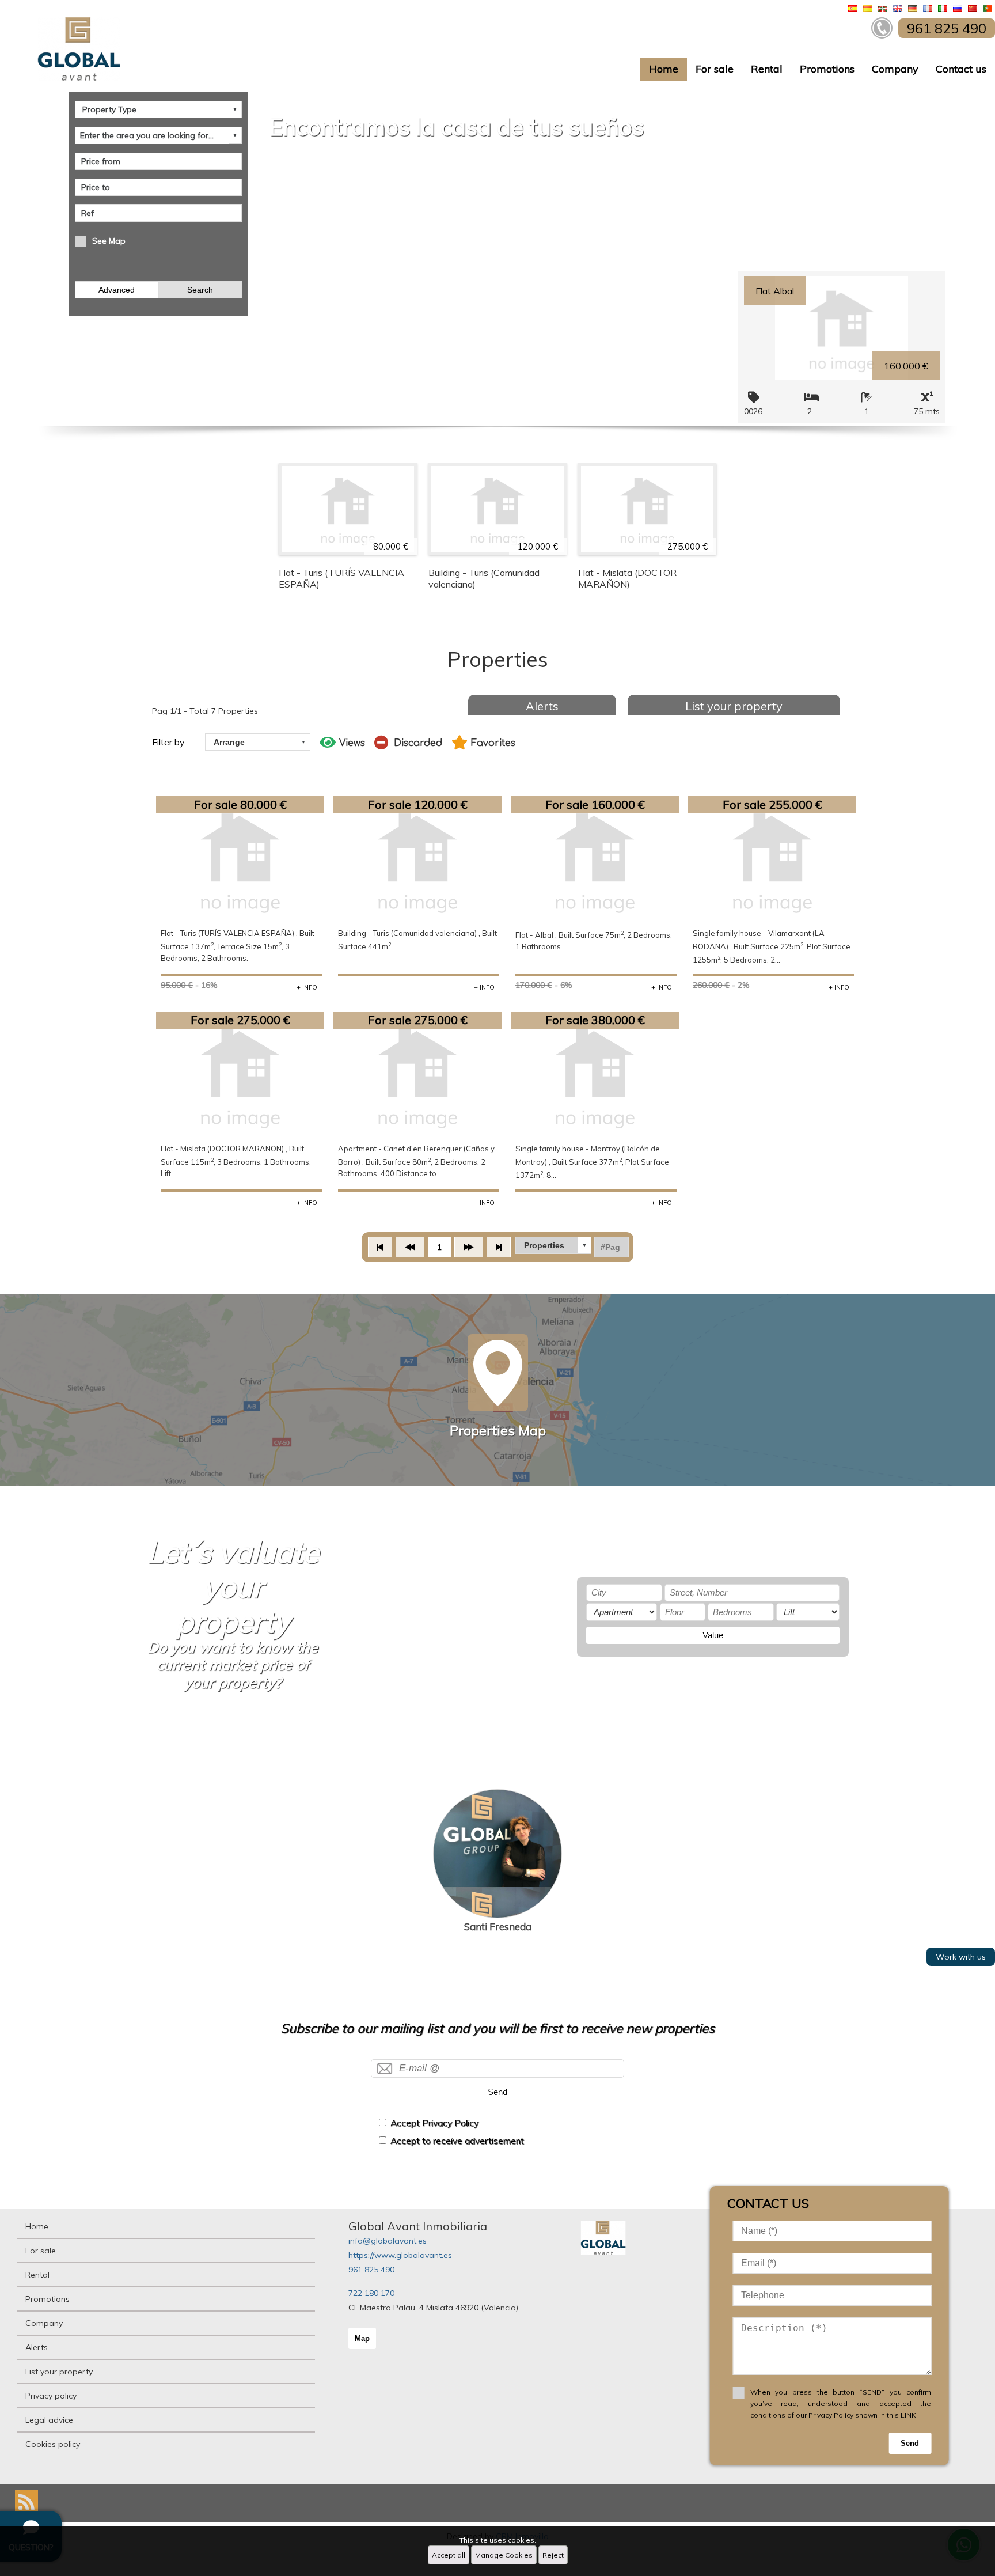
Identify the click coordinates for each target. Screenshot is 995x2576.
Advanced (117, 290)
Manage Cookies (504, 2555)
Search (200, 290)
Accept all (449, 2555)
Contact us (961, 69)
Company (895, 69)
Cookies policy (53, 2444)
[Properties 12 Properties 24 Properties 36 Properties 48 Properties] (553, 1245)
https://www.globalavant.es (400, 2255)
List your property (734, 706)
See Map (109, 241)
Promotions (827, 69)
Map (362, 2338)
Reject (553, 2555)
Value (713, 1635)
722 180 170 (371, 2293)
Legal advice (49, 2420)
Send (498, 2092)
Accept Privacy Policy (434, 2123)
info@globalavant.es (388, 2241)
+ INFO (307, 987)
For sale (715, 69)
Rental (767, 69)
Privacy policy (51, 2396)
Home (664, 69)
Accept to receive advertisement (457, 2141)
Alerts (542, 706)
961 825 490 (371, 2270)
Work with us (961, 1957)
